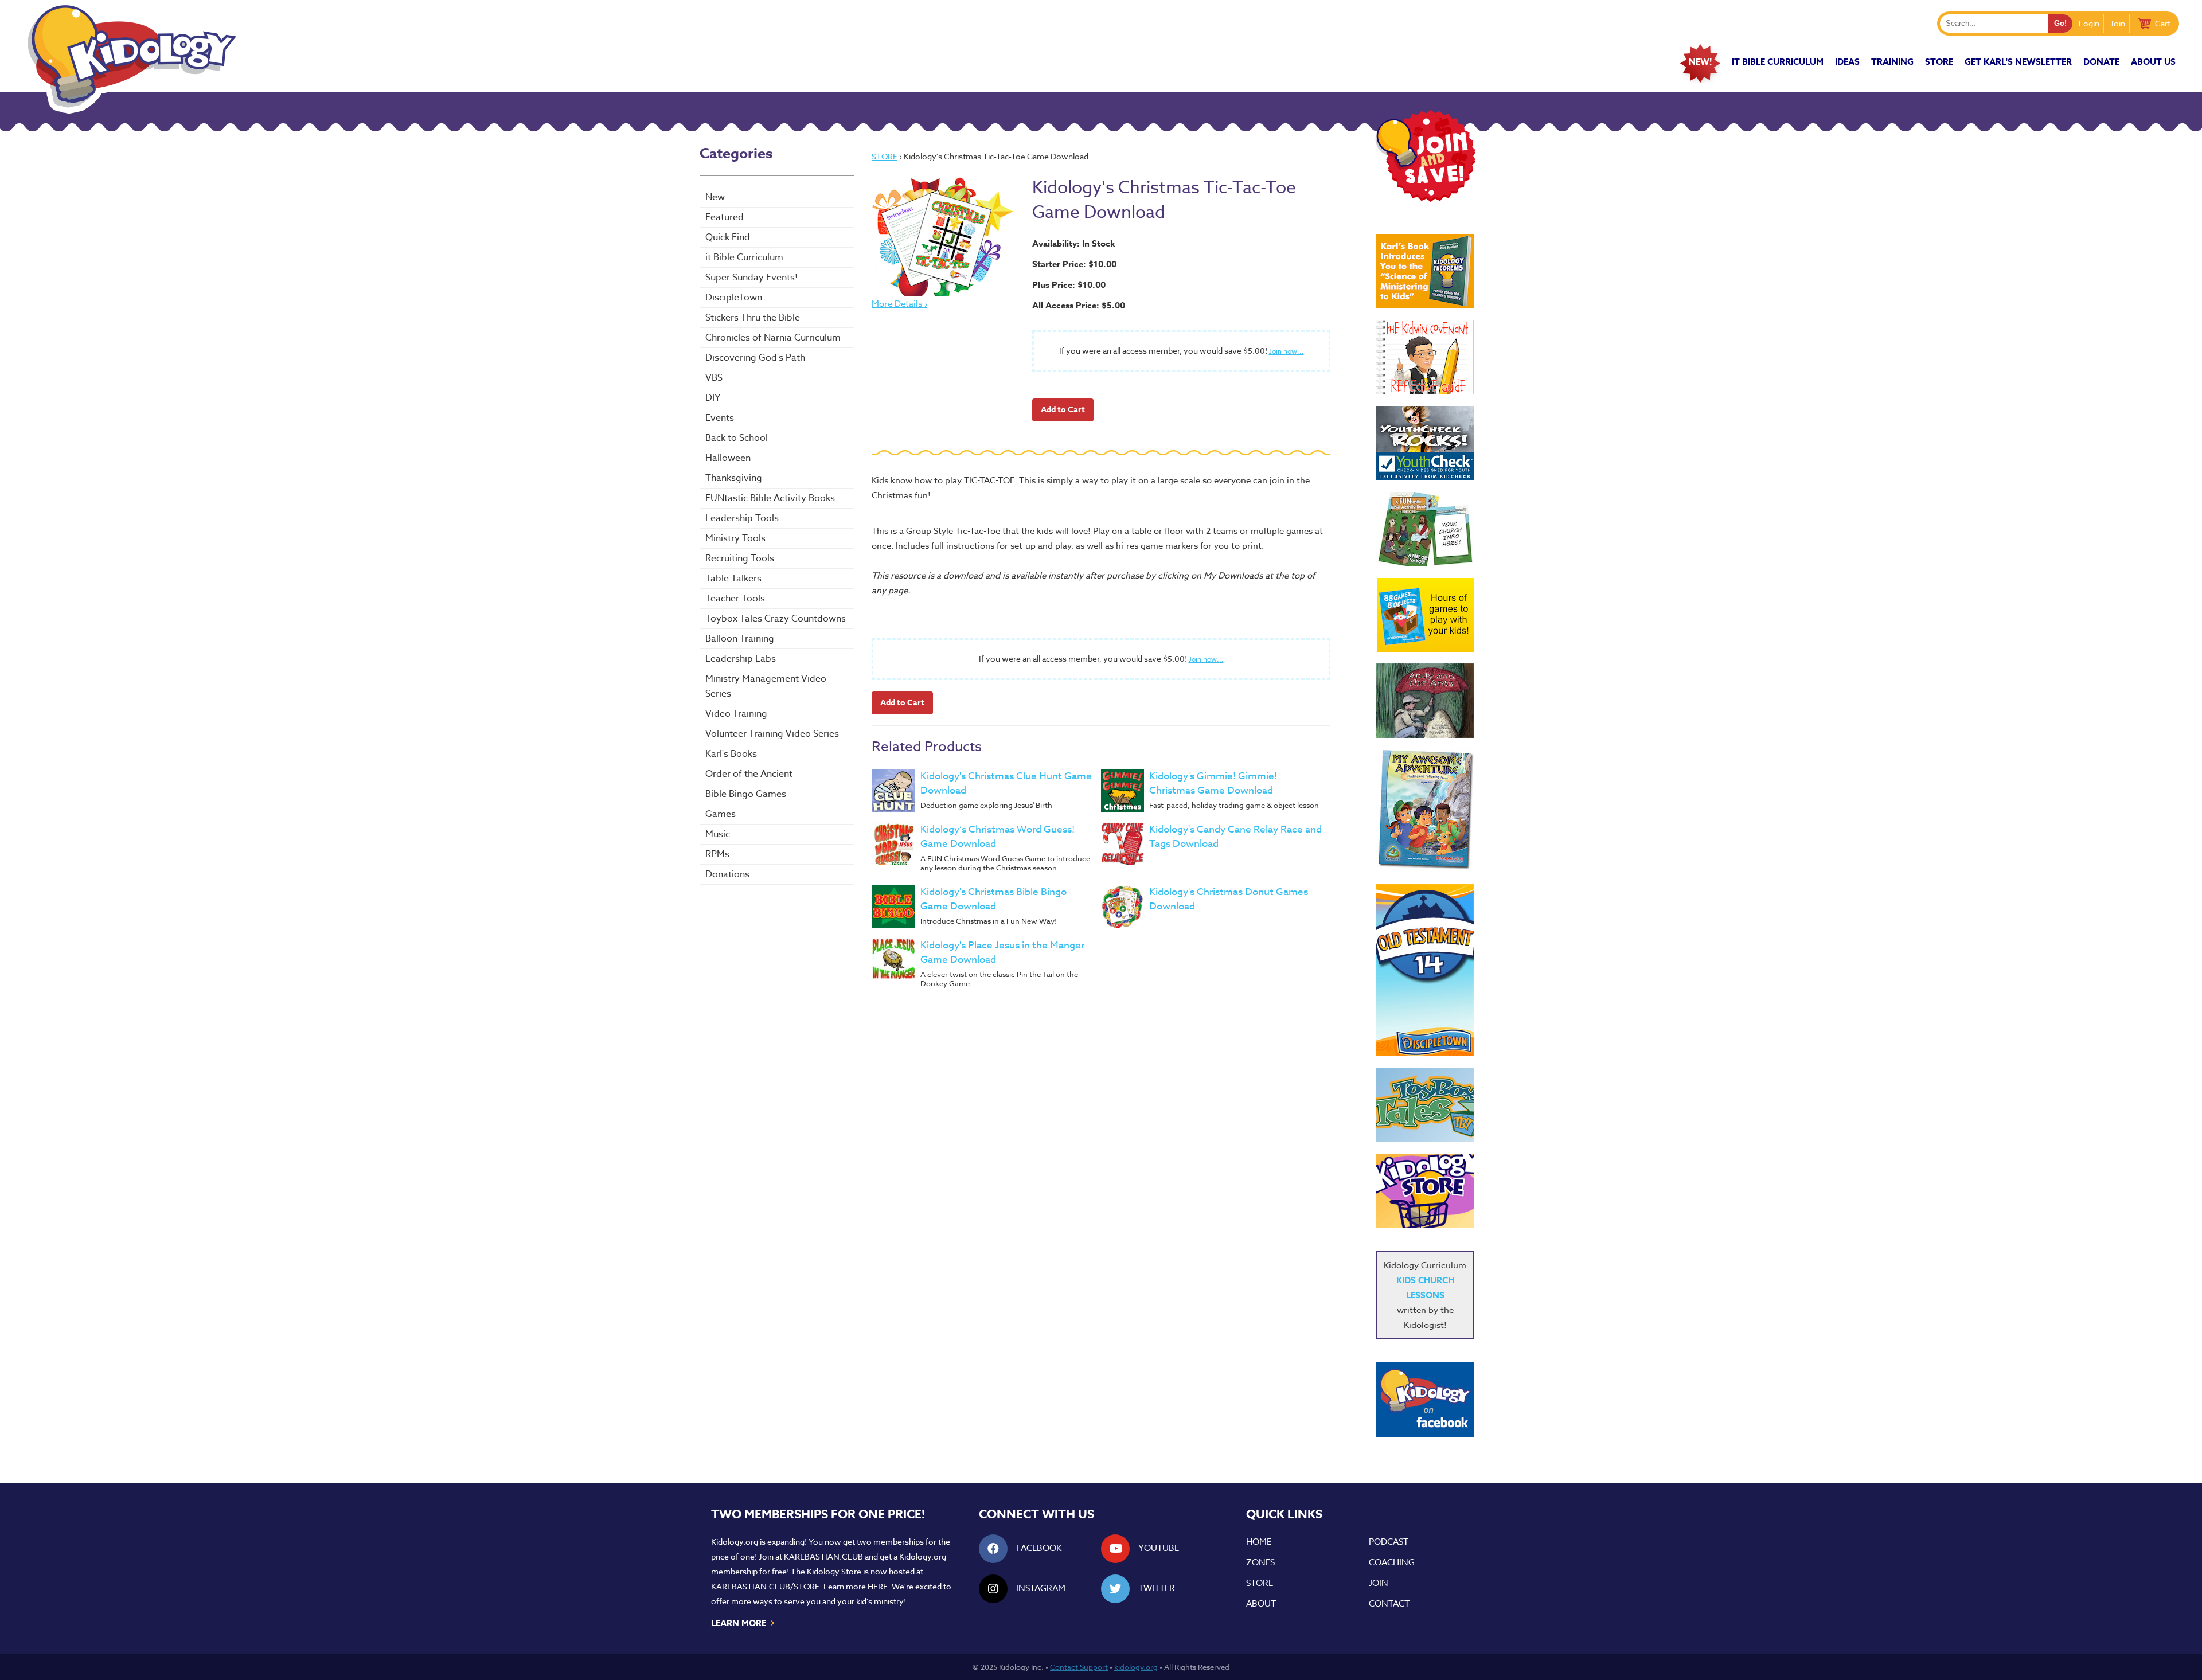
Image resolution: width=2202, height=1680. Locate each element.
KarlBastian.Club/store (765, 1586)
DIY (713, 398)
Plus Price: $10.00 (1069, 285)
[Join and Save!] (1425, 199)
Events (720, 418)
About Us (2153, 62)
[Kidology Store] (1425, 1191)
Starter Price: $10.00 (1074, 264)
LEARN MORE (743, 1622)
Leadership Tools (742, 518)
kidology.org (1136, 1667)
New (715, 197)
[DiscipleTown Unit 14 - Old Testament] (1425, 970)
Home (1259, 1542)
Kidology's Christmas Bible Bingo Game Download (993, 899)
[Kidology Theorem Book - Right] (1425, 271)
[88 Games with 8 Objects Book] (1425, 615)
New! (1700, 62)
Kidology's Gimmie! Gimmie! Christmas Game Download (1213, 783)
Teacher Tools (735, 599)
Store (1939, 62)
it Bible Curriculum (1778, 62)
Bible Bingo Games (746, 794)
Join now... (1287, 351)
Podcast (1389, 1542)
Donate (2101, 62)
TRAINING (1892, 62)
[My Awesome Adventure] (1425, 811)
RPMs (717, 854)
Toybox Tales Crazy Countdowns (776, 619)
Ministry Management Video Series (766, 686)
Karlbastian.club (823, 1556)
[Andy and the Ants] (1425, 701)
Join (2118, 23)
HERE (878, 1586)
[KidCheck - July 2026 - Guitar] (1425, 443)
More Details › (899, 304)
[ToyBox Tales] (1425, 1105)
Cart (2163, 23)
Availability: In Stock (1074, 243)
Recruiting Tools (740, 558)
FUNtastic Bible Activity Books (770, 498)
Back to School (737, 438)
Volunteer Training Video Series (772, 734)
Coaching (1392, 1562)
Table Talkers (733, 579)
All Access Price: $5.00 (1079, 305)
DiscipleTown (734, 298)
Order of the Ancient (749, 774)
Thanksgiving (734, 478)
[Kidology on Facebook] (1425, 1400)
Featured (725, 217)
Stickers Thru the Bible (753, 318)
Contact (1389, 1604)
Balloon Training (740, 639)
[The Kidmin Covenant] (1425, 357)
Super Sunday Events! (751, 278)
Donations (727, 874)
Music (718, 834)
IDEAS (1847, 62)
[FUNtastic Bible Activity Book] (1425, 529)
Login (2089, 23)
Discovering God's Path (755, 358)
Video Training (736, 714)
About (1261, 1604)
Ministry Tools (735, 538)
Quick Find (728, 237)
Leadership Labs (741, 659)
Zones (1260, 1562)
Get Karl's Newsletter (2018, 62)
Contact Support (1079, 1667)
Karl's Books (731, 754)
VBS (714, 378)
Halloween (728, 458)
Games (721, 814)
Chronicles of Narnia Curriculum (773, 338)
